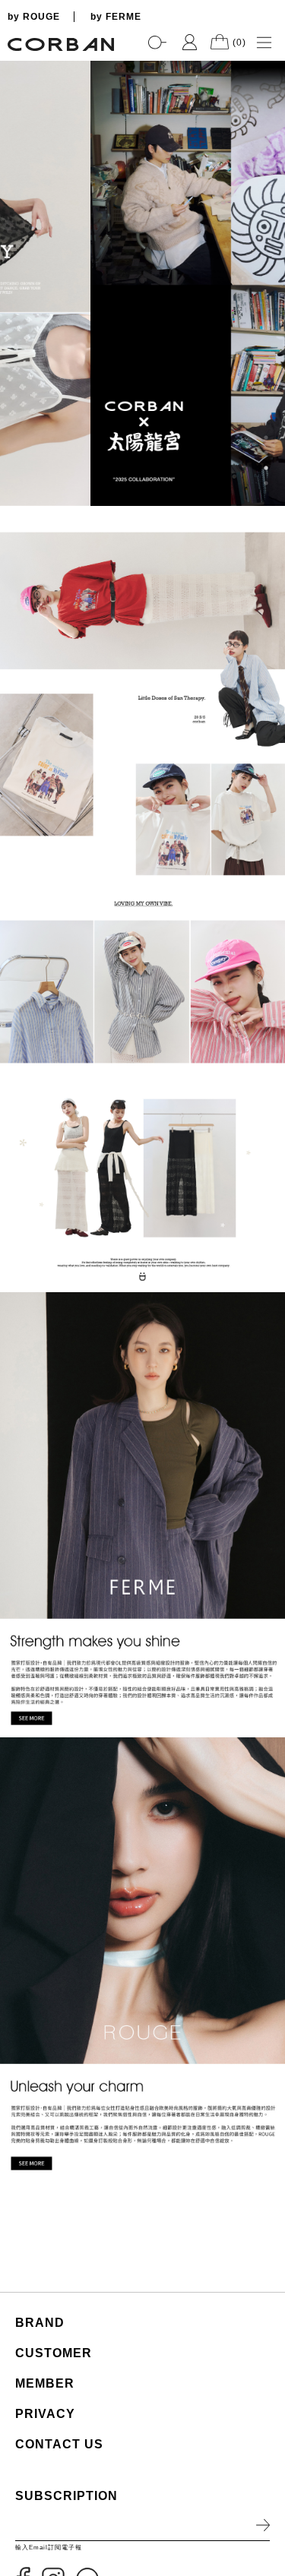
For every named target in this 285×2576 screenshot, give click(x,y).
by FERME (116, 17)
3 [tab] (266, 468)
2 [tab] (266, 453)
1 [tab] (266, 438)
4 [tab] (266, 483)
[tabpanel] (142, 283)
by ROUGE (34, 17)
